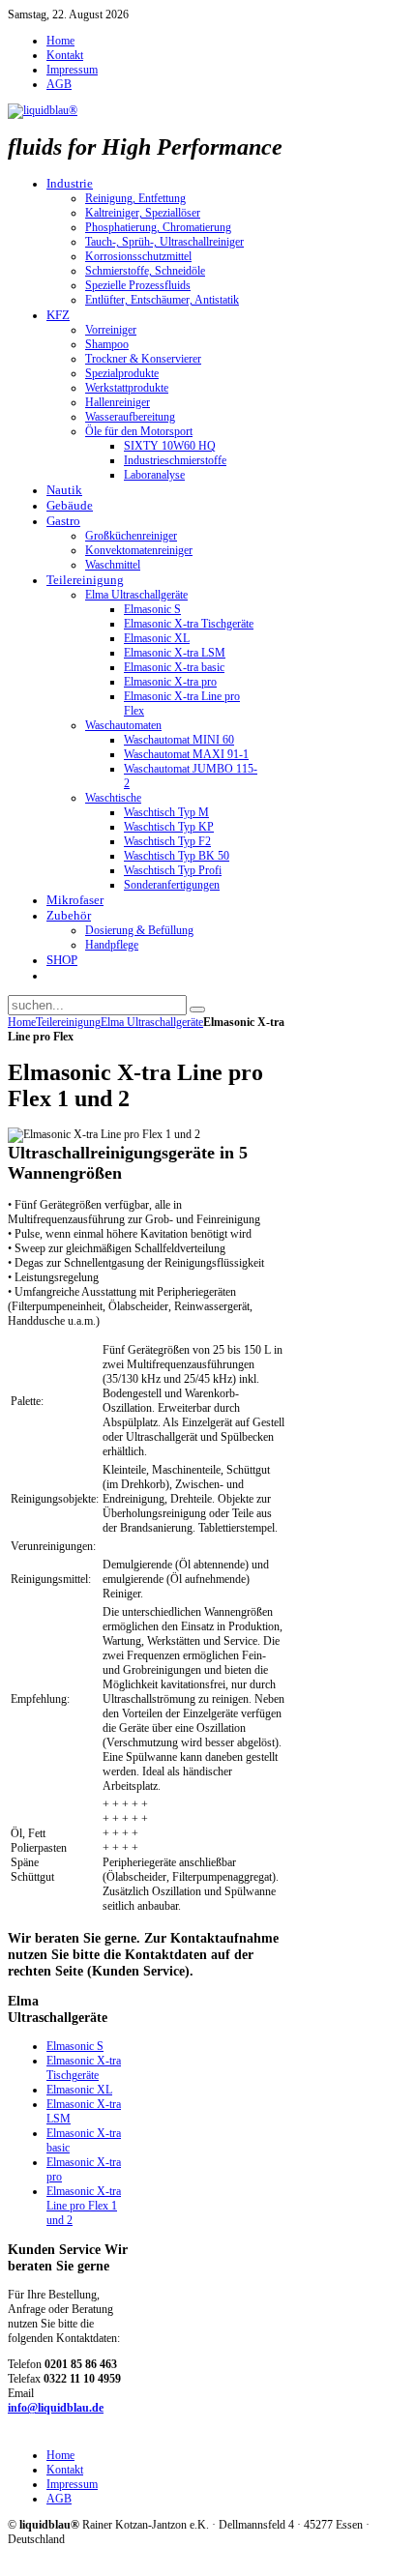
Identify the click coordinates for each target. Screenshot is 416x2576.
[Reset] (197, 1010)
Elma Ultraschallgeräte (152, 1022)
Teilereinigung (68, 1022)
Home (22, 1022)
